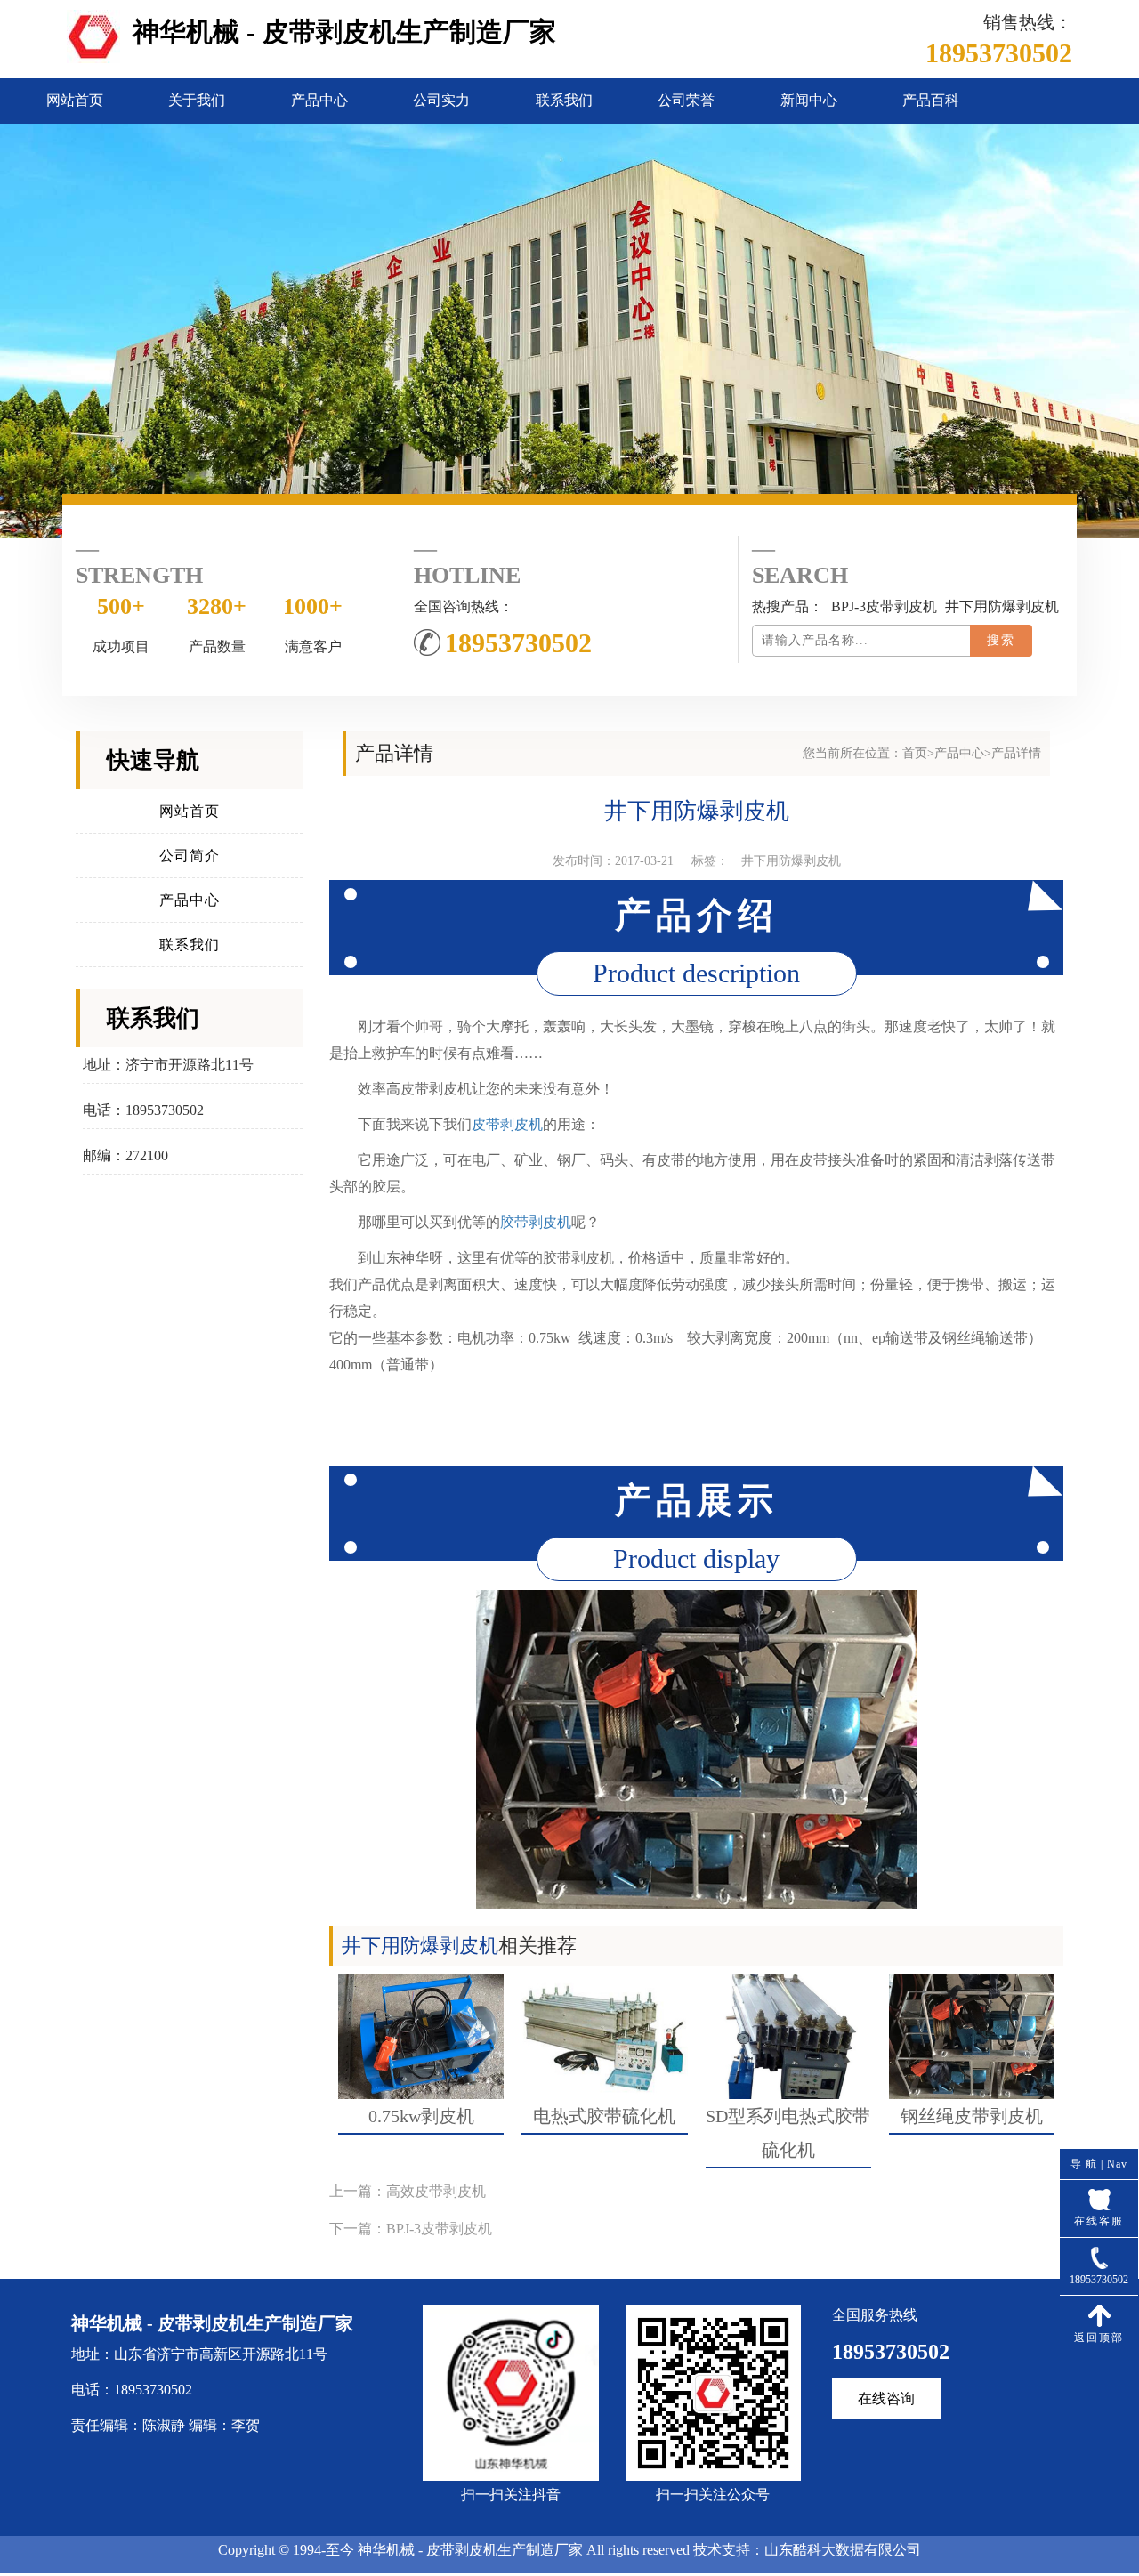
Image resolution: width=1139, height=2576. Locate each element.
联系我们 (564, 100)
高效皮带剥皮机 (436, 2191)
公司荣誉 (686, 100)
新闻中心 (809, 100)
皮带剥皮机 (507, 1124)
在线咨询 (886, 2398)
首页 (915, 753)
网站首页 (75, 100)
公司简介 (190, 856)
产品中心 (319, 100)
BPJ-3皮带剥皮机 (439, 2229)
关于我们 (197, 100)
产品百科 (931, 100)
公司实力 (441, 100)
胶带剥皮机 (536, 1222)
